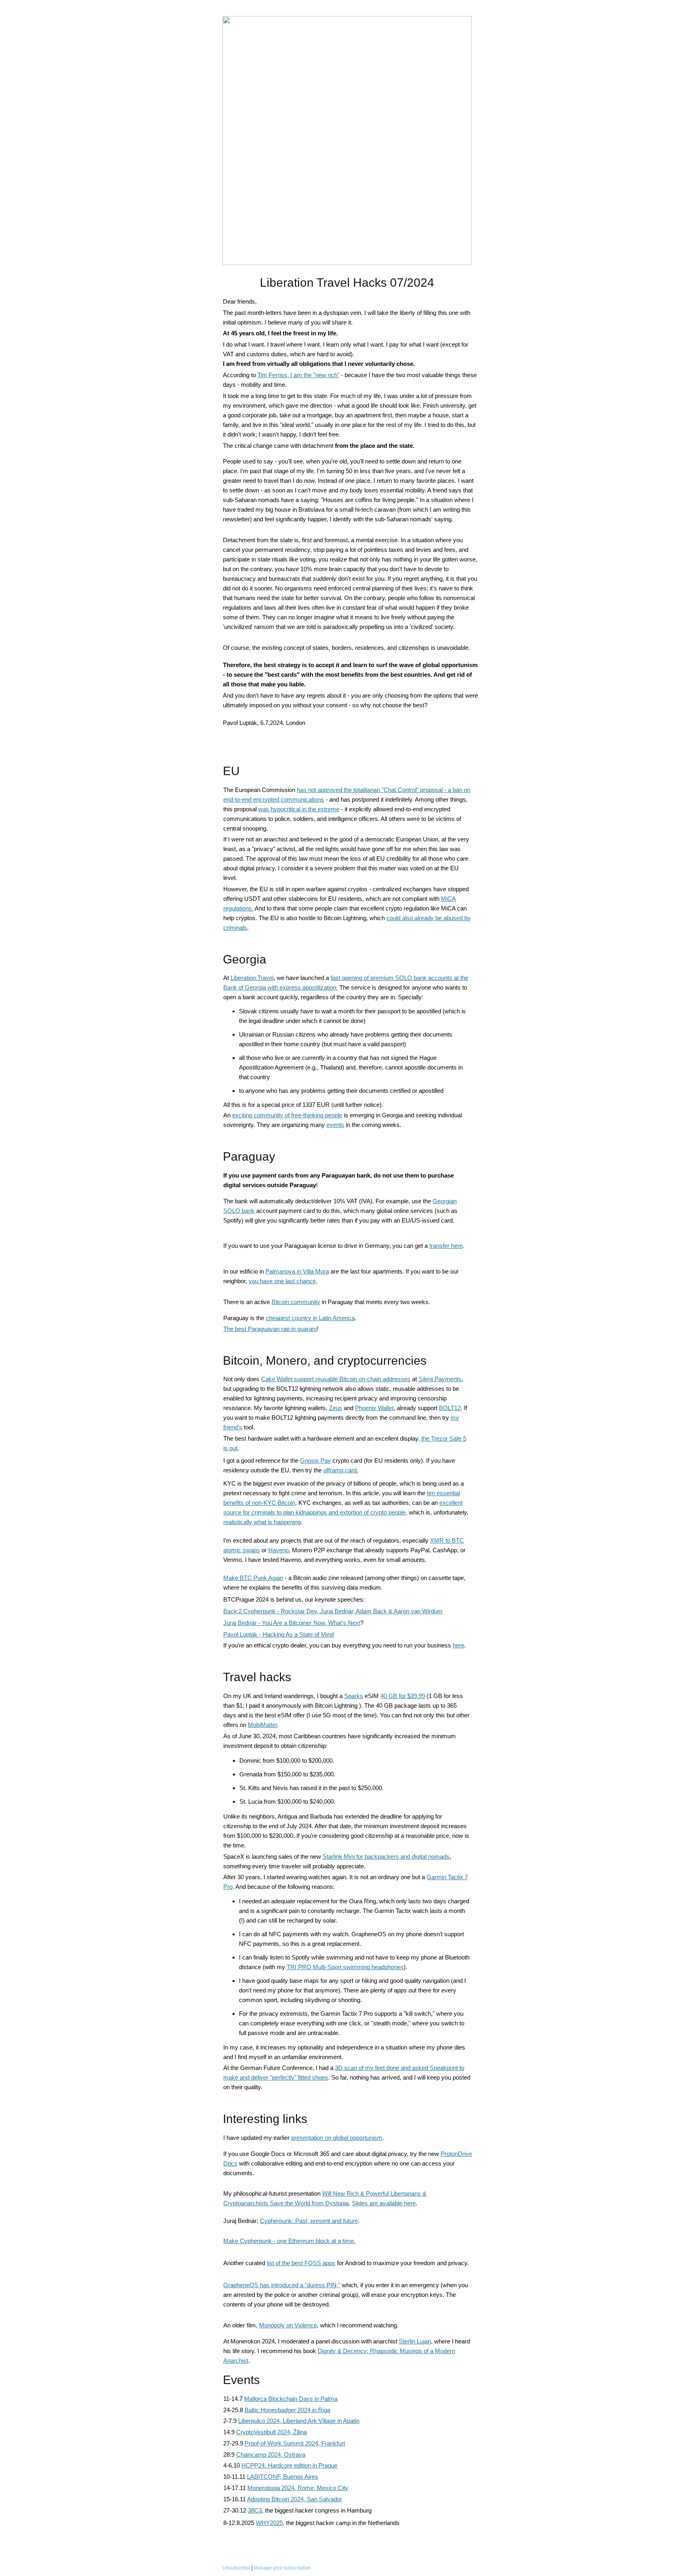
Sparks (354, 1696)
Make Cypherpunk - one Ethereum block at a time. (289, 2241)
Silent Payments (440, 1379)
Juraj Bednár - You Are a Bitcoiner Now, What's (286, 1623)
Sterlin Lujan (415, 2341)
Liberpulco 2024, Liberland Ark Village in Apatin (299, 2421)
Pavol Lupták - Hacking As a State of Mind (279, 1634)
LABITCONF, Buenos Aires (283, 2477)
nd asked (417, 2068)
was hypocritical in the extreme (299, 809)
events (335, 1125)
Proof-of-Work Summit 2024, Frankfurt (295, 2443)
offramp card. (341, 1470)
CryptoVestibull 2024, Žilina (271, 2432)
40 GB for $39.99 (403, 1696)
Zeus (336, 1408)
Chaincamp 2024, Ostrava (271, 2455)
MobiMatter (262, 1725)
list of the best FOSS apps (301, 2263)
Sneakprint (445, 2068)
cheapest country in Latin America (310, 1318)
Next (354, 1623)
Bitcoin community (296, 1302)
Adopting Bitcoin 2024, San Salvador (295, 2499)
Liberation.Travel (252, 978)
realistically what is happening (262, 1522)
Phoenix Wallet (374, 1408)
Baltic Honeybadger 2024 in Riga (287, 2410)
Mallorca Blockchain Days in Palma (291, 2399)
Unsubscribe (236, 2568)
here (458, 1645)
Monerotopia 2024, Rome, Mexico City (298, 2488)
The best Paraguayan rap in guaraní (270, 1329)
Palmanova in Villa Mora (297, 1271)
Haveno (279, 1550)
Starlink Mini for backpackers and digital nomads (386, 1856)
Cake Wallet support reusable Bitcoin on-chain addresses (336, 1379)
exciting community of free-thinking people (287, 1115)
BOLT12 (450, 1408)
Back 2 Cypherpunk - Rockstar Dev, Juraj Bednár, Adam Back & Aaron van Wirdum (333, 1611)
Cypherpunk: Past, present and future (309, 2221)
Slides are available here (384, 2203)
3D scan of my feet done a (369, 2068)
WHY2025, (270, 2523)
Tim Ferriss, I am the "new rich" (298, 375)
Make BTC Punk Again (253, 1578)
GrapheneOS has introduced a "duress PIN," (282, 2285)
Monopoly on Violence (288, 2325)
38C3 (255, 2510)
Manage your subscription (282, 2568)
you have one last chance (282, 1281)
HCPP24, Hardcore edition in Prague (289, 2465)
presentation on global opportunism (337, 2138)
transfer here (446, 1246)
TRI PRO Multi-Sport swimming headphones (345, 1967)
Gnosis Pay (315, 1460)
